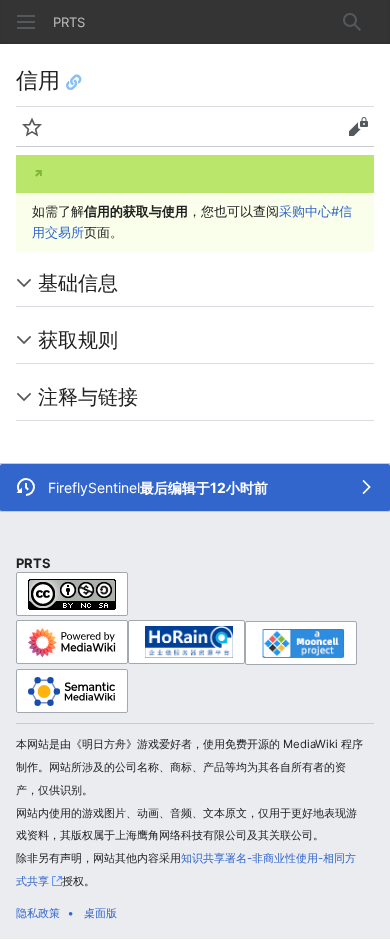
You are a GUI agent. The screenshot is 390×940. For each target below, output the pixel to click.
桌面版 (100, 913)
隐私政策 (38, 913)
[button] (26, 22)
